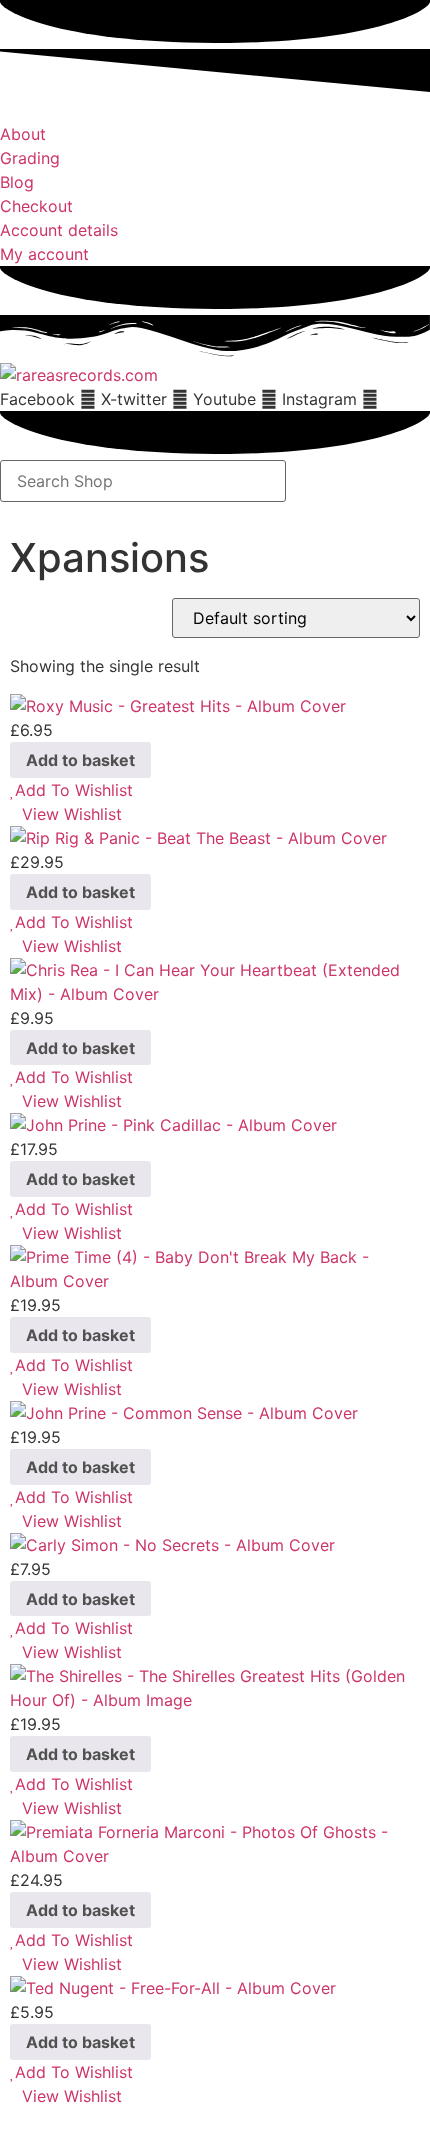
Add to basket (80, 760)
